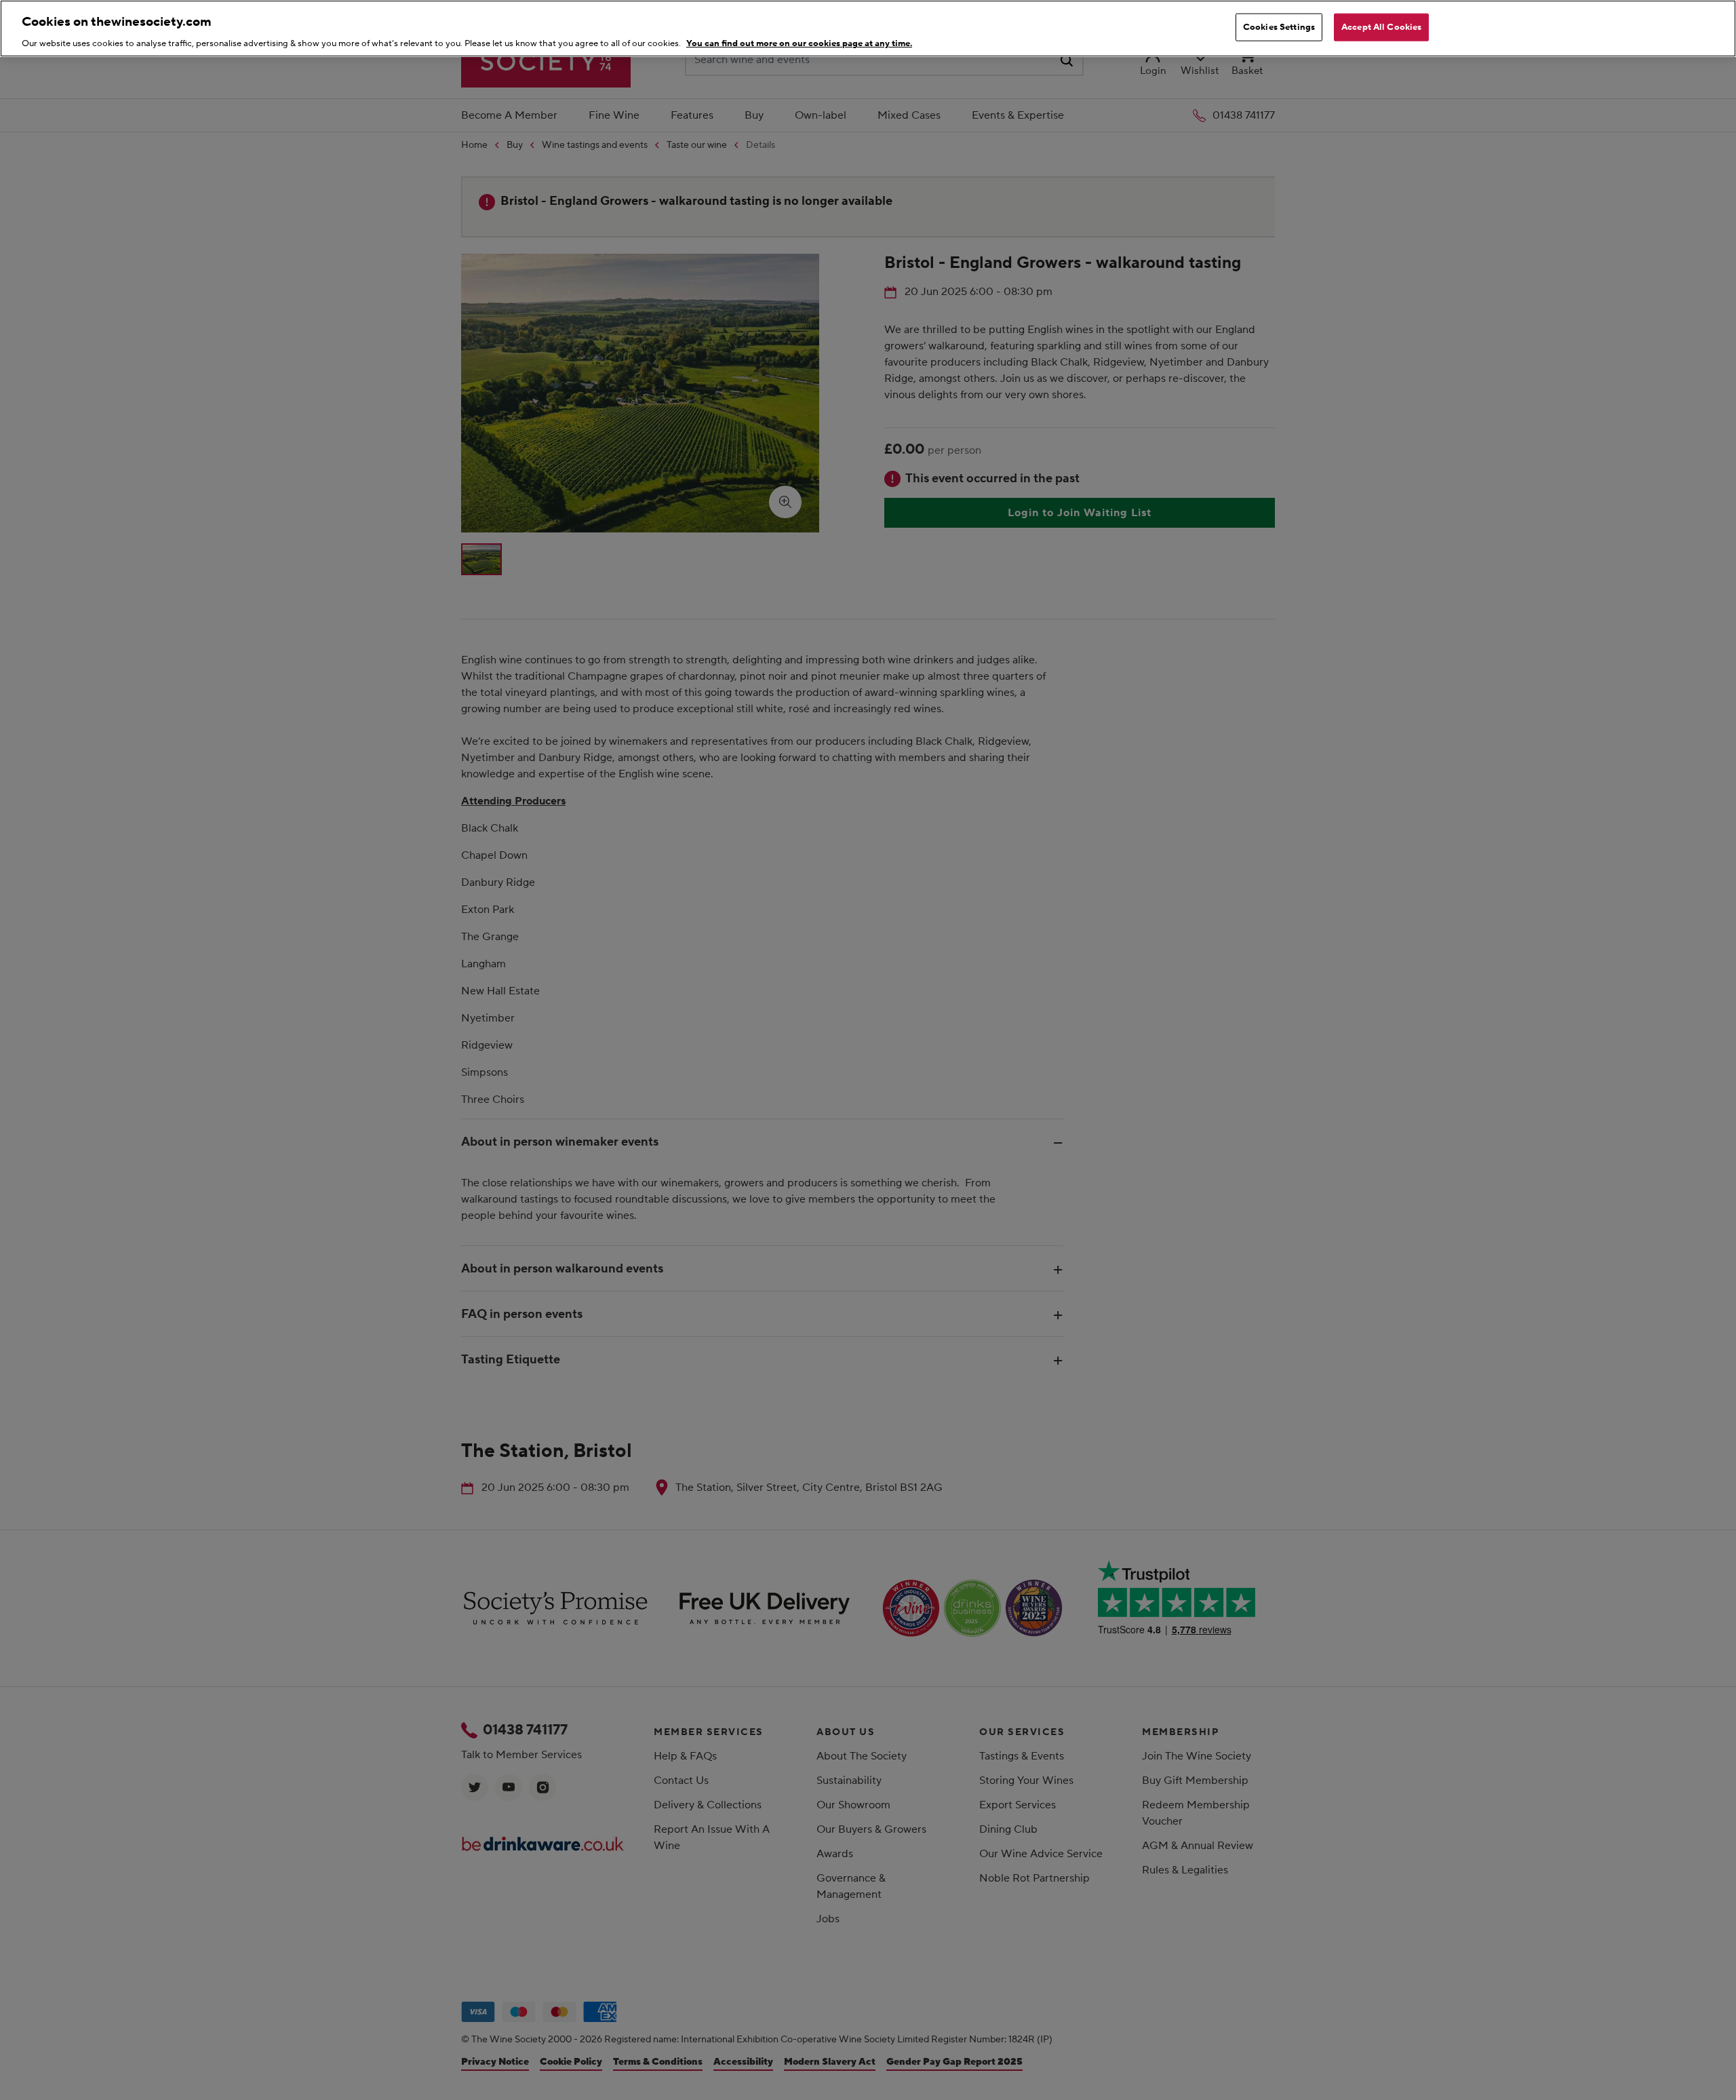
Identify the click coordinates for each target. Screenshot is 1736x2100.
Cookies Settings (1279, 27)
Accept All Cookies (1381, 27)
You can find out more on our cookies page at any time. (799, 43)
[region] (868, 28)
